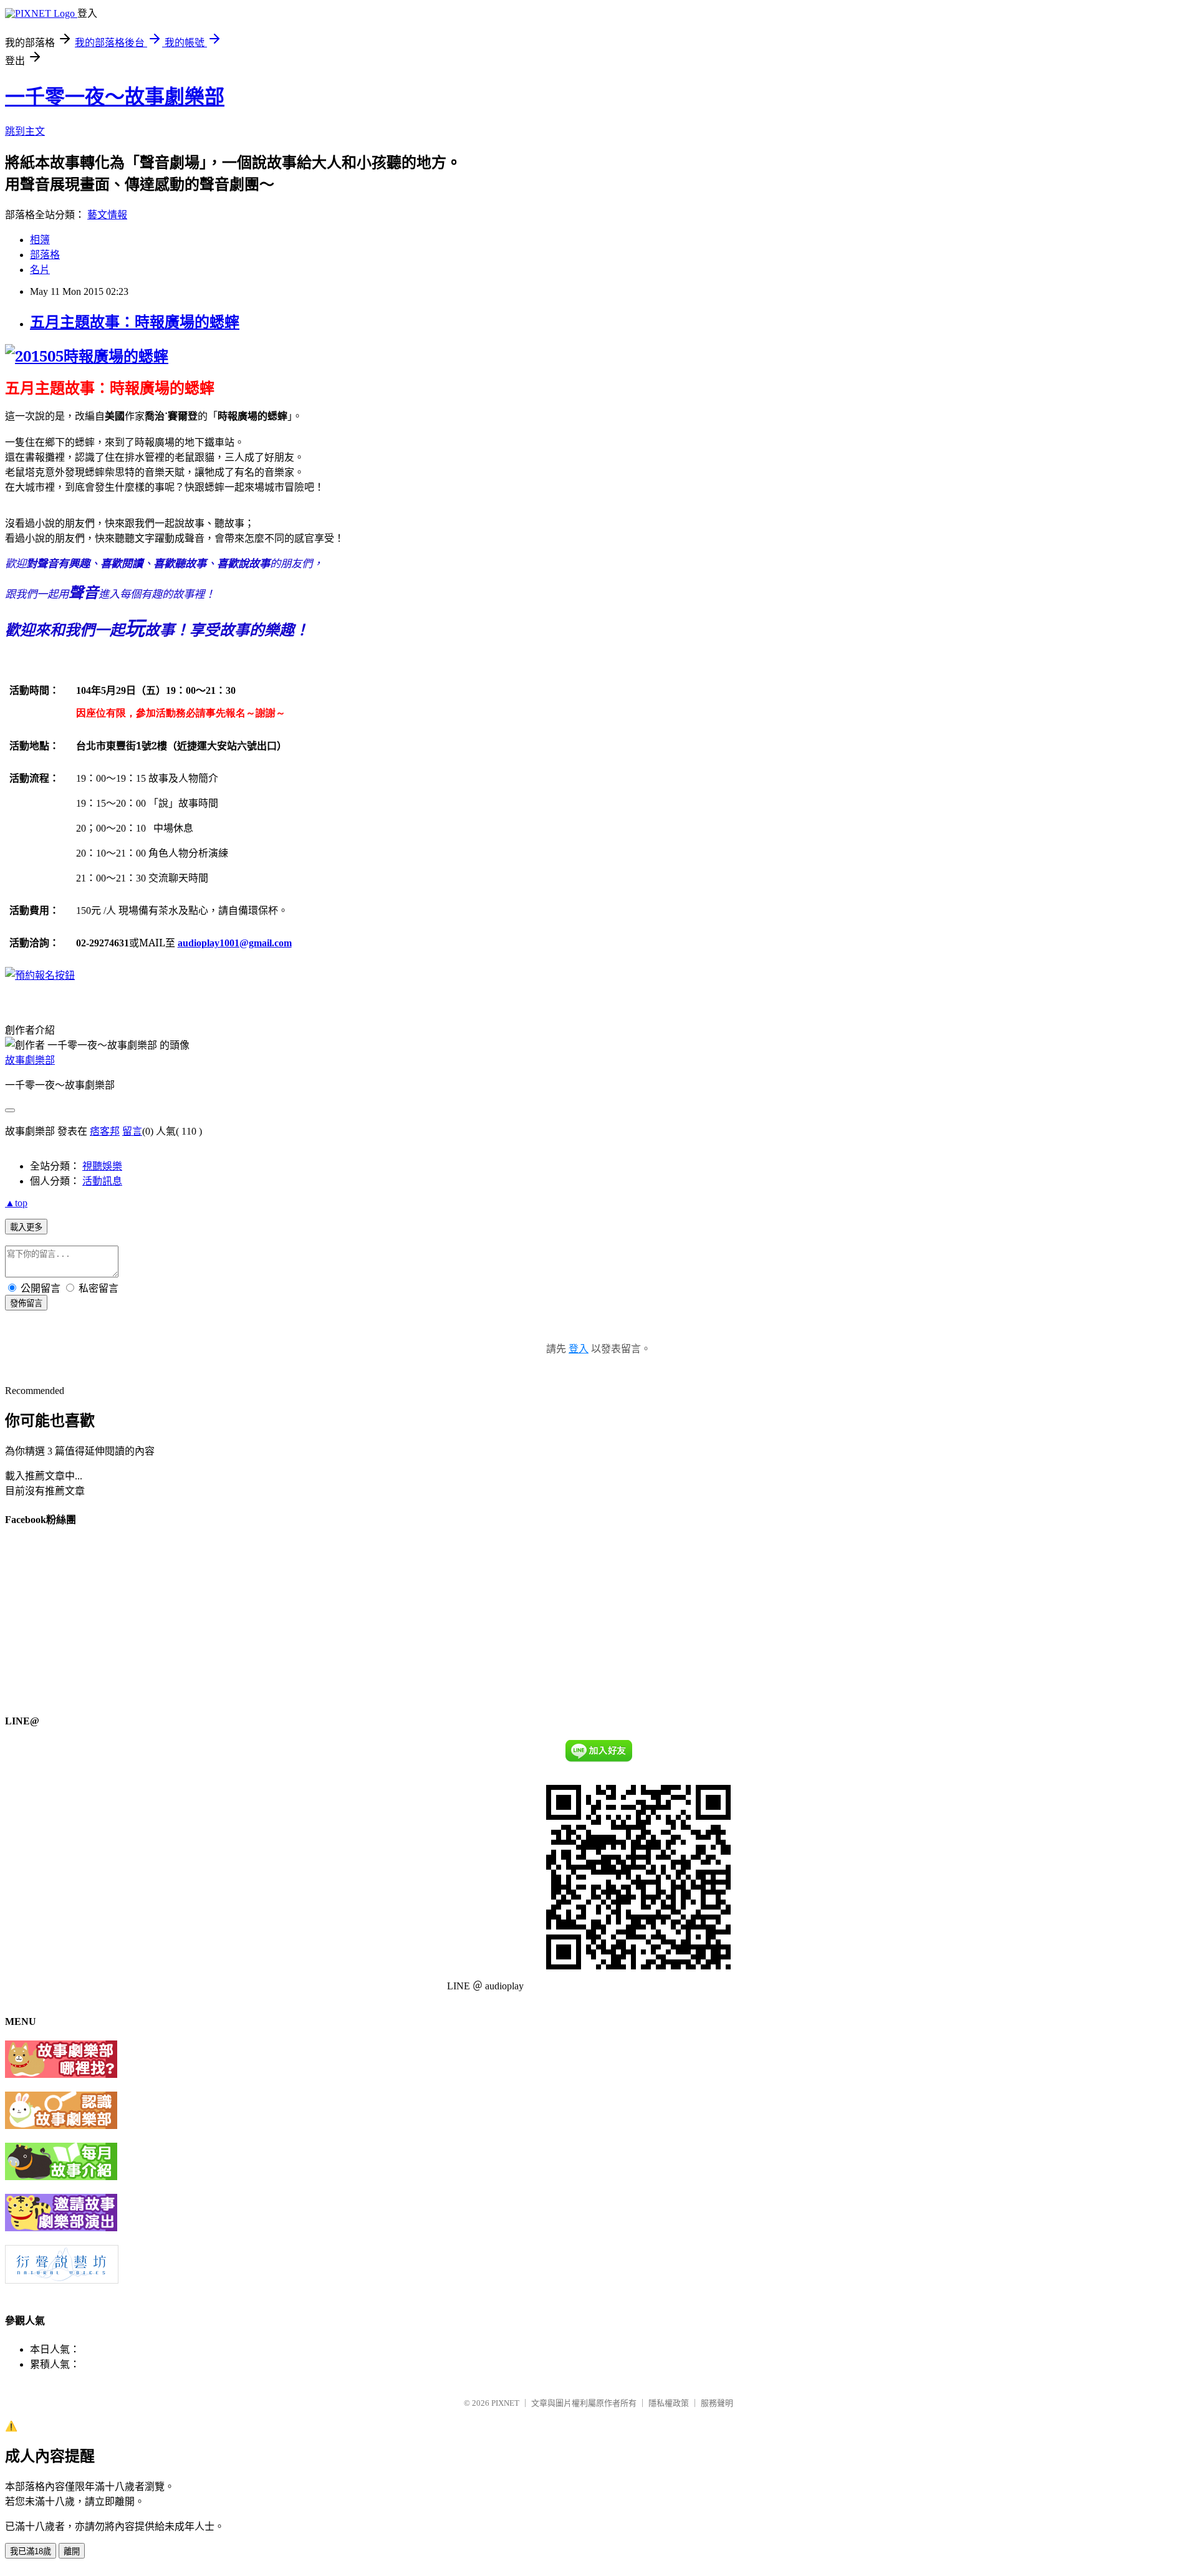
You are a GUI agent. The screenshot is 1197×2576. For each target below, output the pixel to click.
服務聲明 (717, 2403)
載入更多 (26, 1227)
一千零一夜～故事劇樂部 (115, 97)
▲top (16, 1203)
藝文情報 (107, 215)
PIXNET (505, 2403)
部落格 (45, 255)
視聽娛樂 (102, 1166)
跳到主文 (25, 131)
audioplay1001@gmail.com (235, 943)
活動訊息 (102, 1181)
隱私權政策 (669, 2403)
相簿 (40, 240)
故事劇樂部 (30, 1060)
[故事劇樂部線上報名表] (40, 975)
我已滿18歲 (31, 2551)
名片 (40, 270)
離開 (72, 2551)
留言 (132, 1131)
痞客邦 (105, 1131)
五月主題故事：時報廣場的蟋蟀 (135, 322)
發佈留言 (26, 1303)
